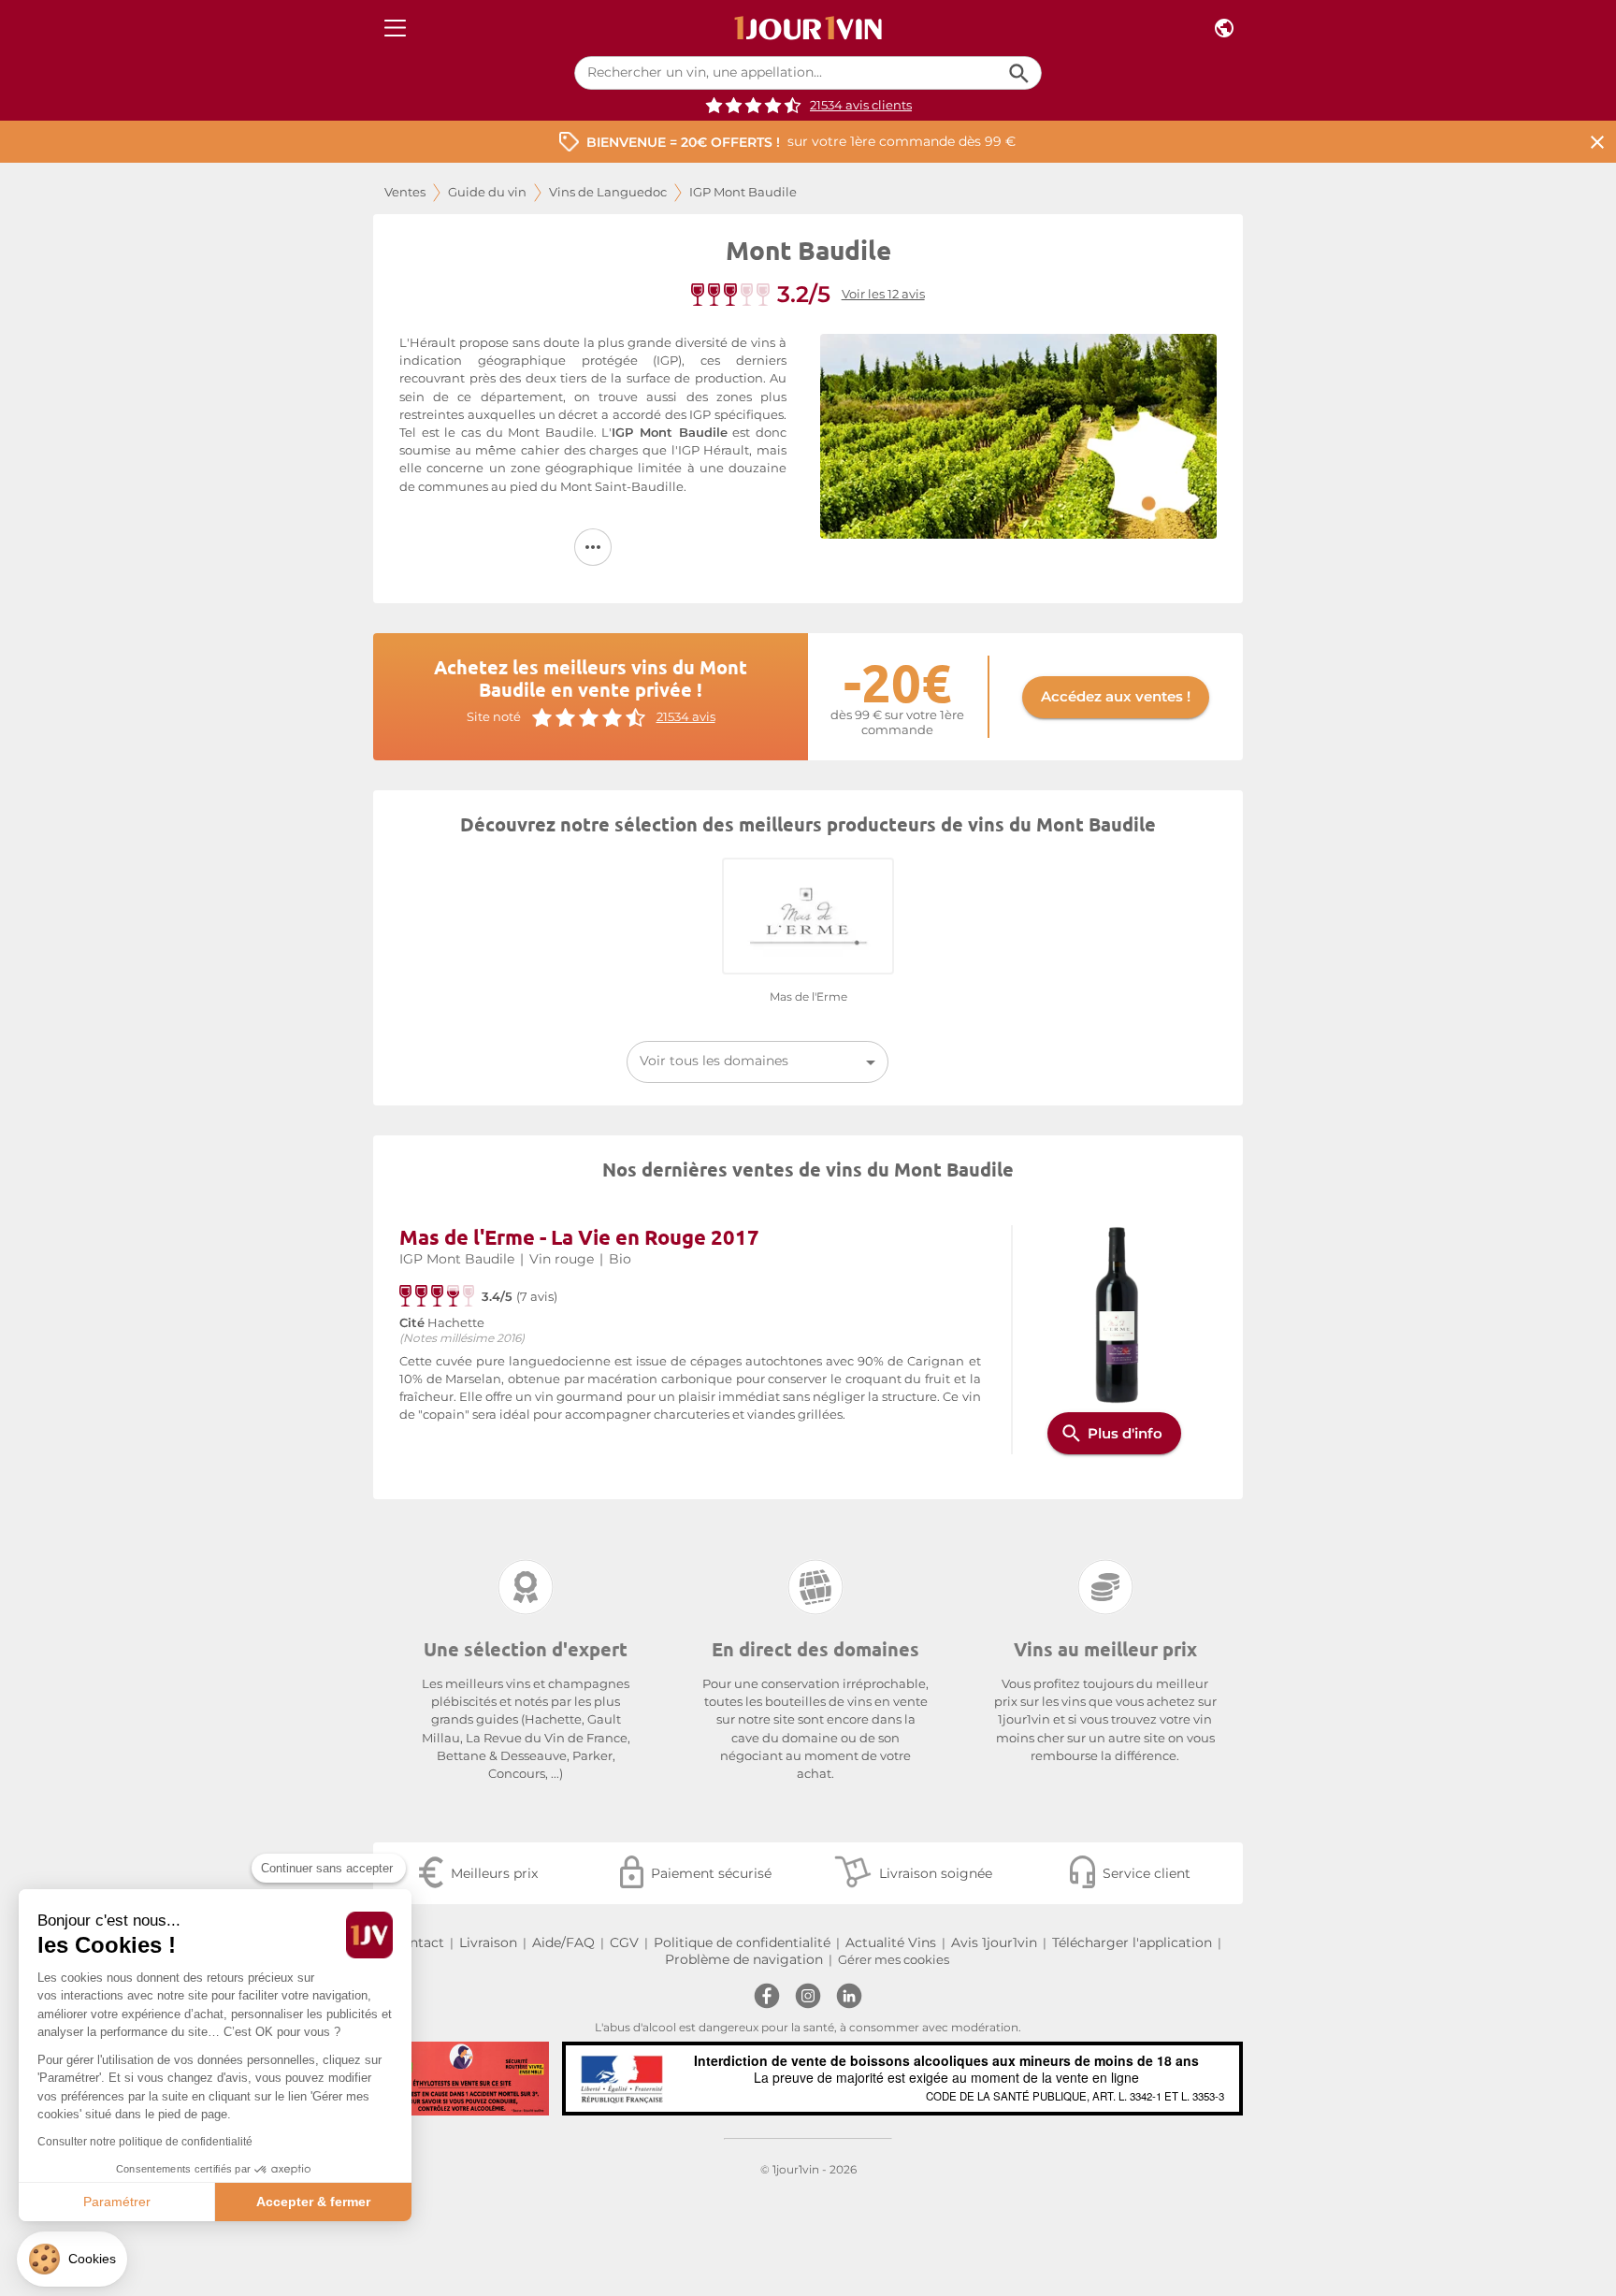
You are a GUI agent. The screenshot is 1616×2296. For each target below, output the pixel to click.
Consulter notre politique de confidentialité (145, 2142)
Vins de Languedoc (608, 192)
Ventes (405, 192)
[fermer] (1597, 142)
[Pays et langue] (1224, 29)
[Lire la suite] (593, 547)
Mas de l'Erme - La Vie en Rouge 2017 (579, 1237)
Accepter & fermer (313, 2202)
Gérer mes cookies (894, 1960)
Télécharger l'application (1132, 1942)
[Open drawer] (395, 29)
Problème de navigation (744, 1959)
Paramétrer (117, 2202)
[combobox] (757, 1062)
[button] (72, 2259)
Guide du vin (487, 192)
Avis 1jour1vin (994, 1942)
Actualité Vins (891, 1942)
